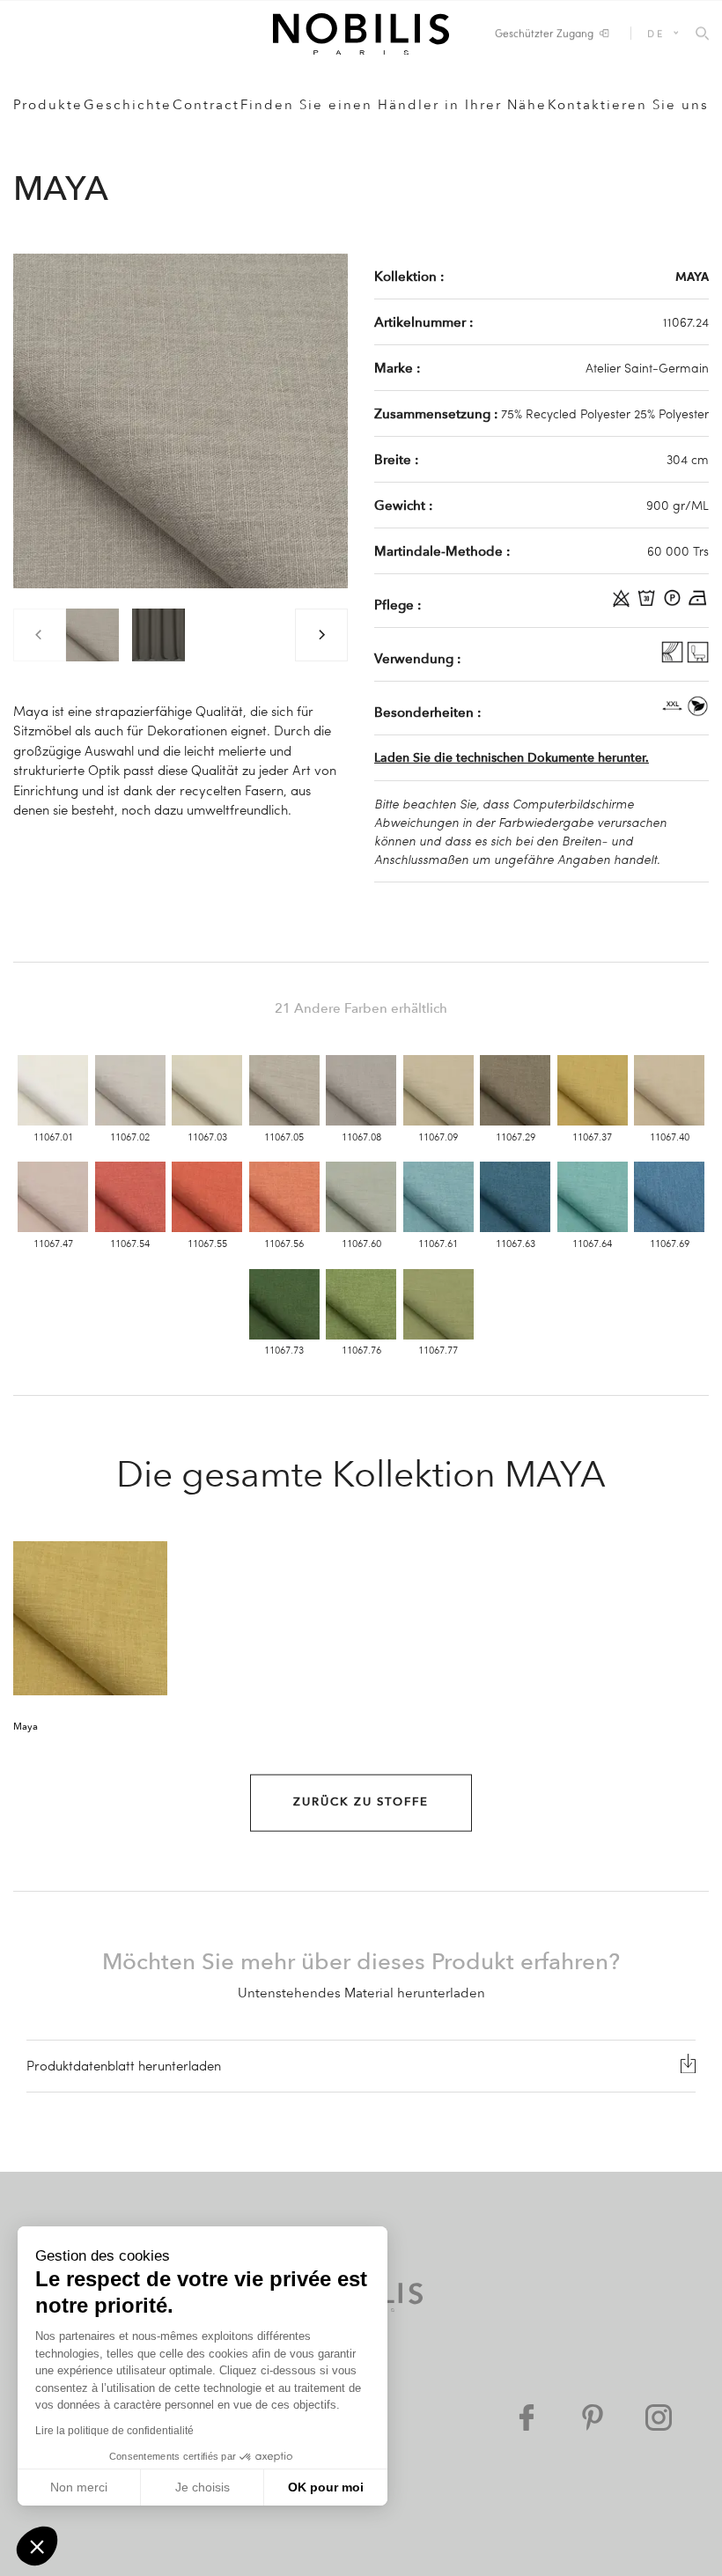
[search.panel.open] (702, 34)
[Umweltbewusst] (698, 712)
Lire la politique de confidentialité (114, 2431)
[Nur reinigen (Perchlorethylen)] (674, 604)
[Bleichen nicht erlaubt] (623, 604)
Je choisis (203, 2487)
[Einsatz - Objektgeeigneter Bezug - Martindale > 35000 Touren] (698, 658)
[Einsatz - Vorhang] (674, 658)
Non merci (79, 2487)
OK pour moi (326, 2487)
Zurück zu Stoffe (361, 1802)
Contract (206, 105)
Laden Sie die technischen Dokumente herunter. (512, 758)
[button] (37, 2546)
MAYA (692, 276)
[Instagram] (659, 2417)
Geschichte (128, 105)
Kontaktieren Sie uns (628, 105)
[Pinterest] (593, 2417)
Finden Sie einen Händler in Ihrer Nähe (394, 105)
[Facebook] (527, 2417)
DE (656, 33)
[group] (92, 635)
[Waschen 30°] (648, 604)
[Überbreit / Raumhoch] (674, 712)
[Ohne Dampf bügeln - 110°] (698, 604)
